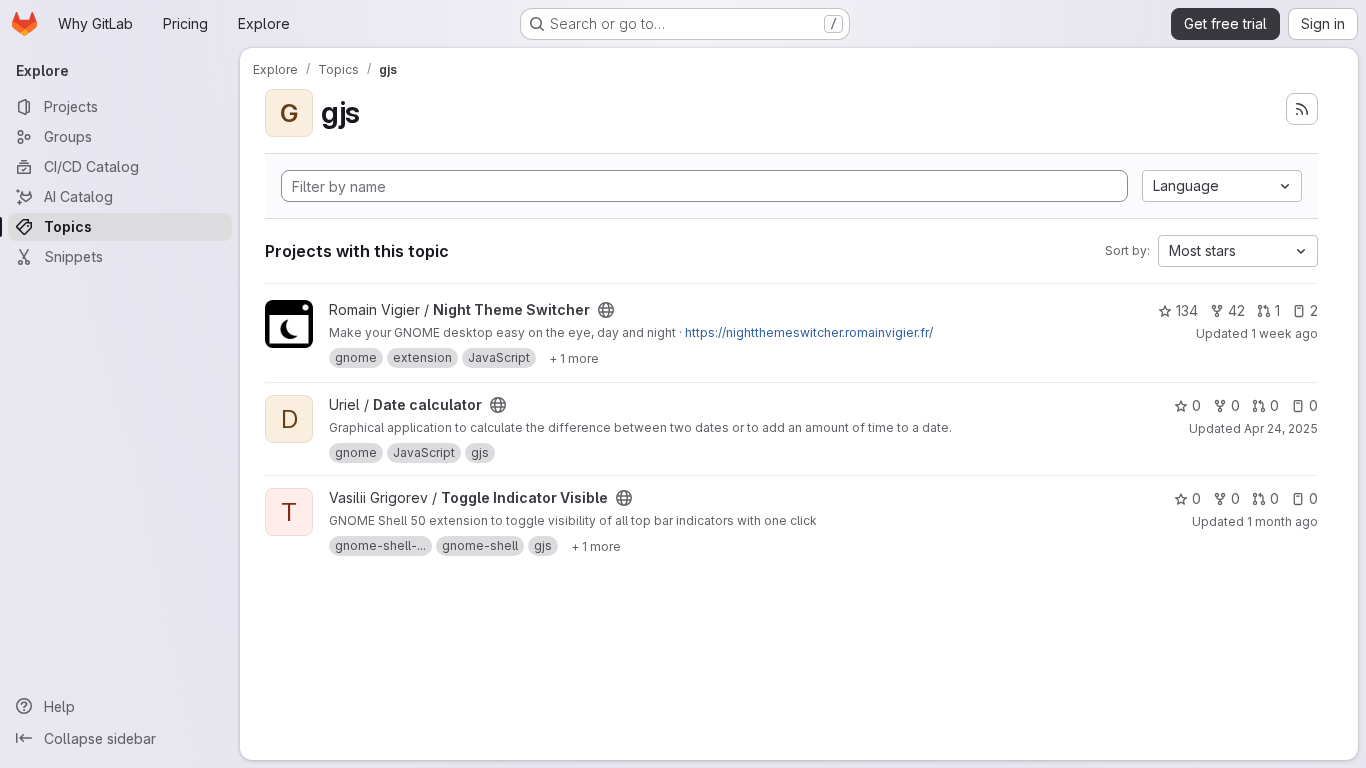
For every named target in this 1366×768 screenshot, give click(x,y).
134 (1187, 310)
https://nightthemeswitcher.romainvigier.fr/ (809, 332)
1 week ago (1284, 333)
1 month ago (1282, 521)
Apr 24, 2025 (1281, 428)
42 (1236, 310)
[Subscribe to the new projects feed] (1302, 109)
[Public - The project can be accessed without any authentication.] (606, 310)
